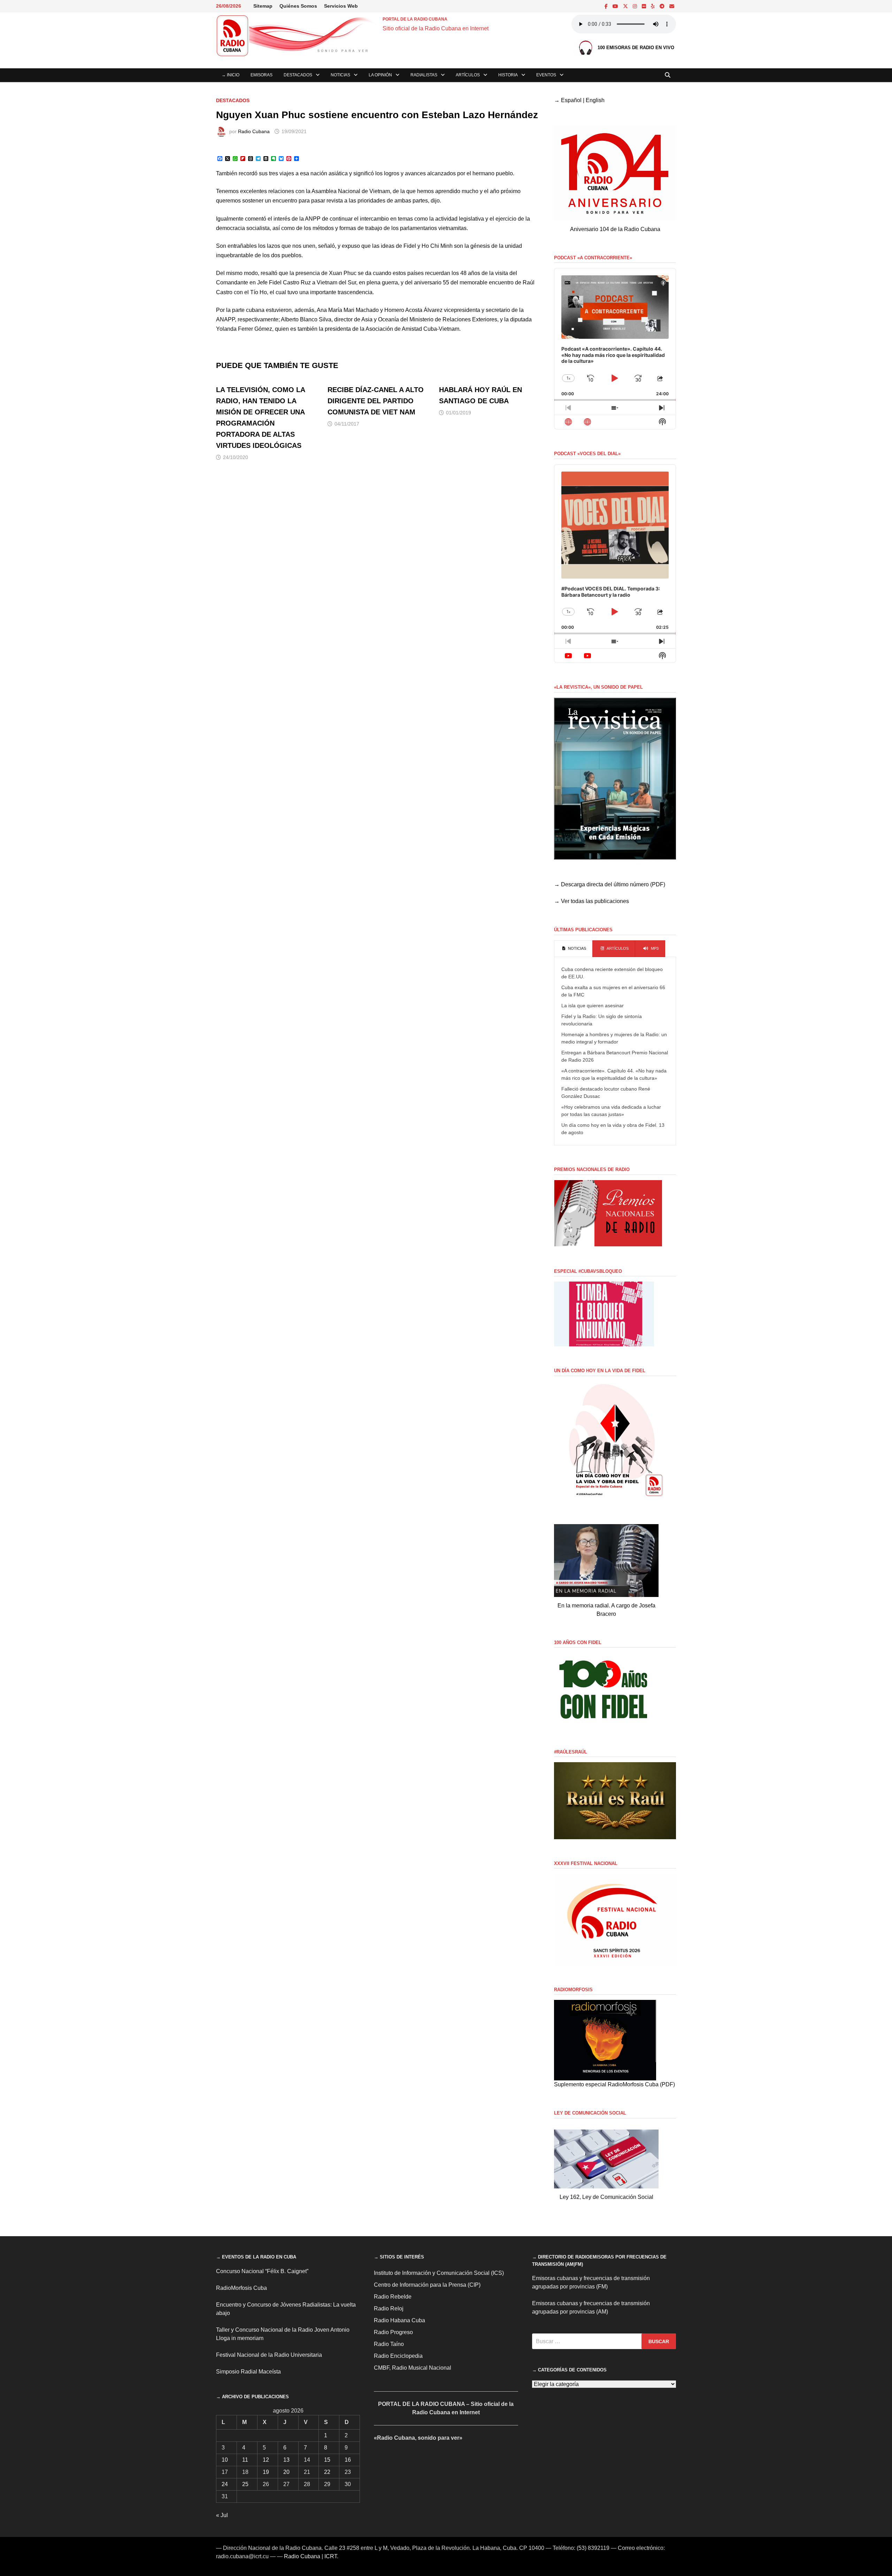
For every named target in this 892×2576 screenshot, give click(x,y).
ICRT (331, 2556)
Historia (508, 75)
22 (327, 2472)
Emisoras (262, 75)
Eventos (546, 75)
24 (225, 2484)
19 (266, 2472)
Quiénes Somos (298, 6)
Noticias (340, 75)
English (595, 100)
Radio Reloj (389, 2309)
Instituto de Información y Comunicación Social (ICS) (439, 2273)
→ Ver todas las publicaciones (591, 901)
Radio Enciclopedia (398, 2356)
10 (225, 2460)
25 (245, 2484)
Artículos (468, 75)
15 (327, 2460)
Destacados (298, 75)
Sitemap (263, 6)
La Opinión (380, 75)
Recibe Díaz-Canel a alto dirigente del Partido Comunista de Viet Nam (376, 401)
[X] (626, 6)
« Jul (222, 2515)
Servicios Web (341, 6)
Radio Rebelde (393, 2297)
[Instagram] (636, 6)
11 (245, 2460)
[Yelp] (653, 6)
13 (286, 2460)
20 (286, 2472)
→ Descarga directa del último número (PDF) (610, 884)
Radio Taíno (389, 2344)
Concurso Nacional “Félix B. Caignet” (262, 2271)
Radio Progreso (393, 2332)
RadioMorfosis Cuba (241, 2288)
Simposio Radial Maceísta (248, 2372)
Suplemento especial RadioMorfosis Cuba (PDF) (614, 2084)
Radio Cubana (254, 131)
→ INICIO (230, 75)
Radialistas (424, 75)
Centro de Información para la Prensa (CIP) (427, 2285)
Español (571, 100)
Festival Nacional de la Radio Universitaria (269, 2355)
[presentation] (573, 949)
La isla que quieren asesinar (593, 1006)
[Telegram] (663, 6)
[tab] (573, 949)
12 (266, 2460)
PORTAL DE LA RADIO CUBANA (415, 19)
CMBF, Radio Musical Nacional (413, 2368)
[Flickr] (645, 6)
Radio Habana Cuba (399, 2320)
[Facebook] (607, 6)
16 (348, 2460)
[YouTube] (616, 6)
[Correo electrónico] (672, 6)
